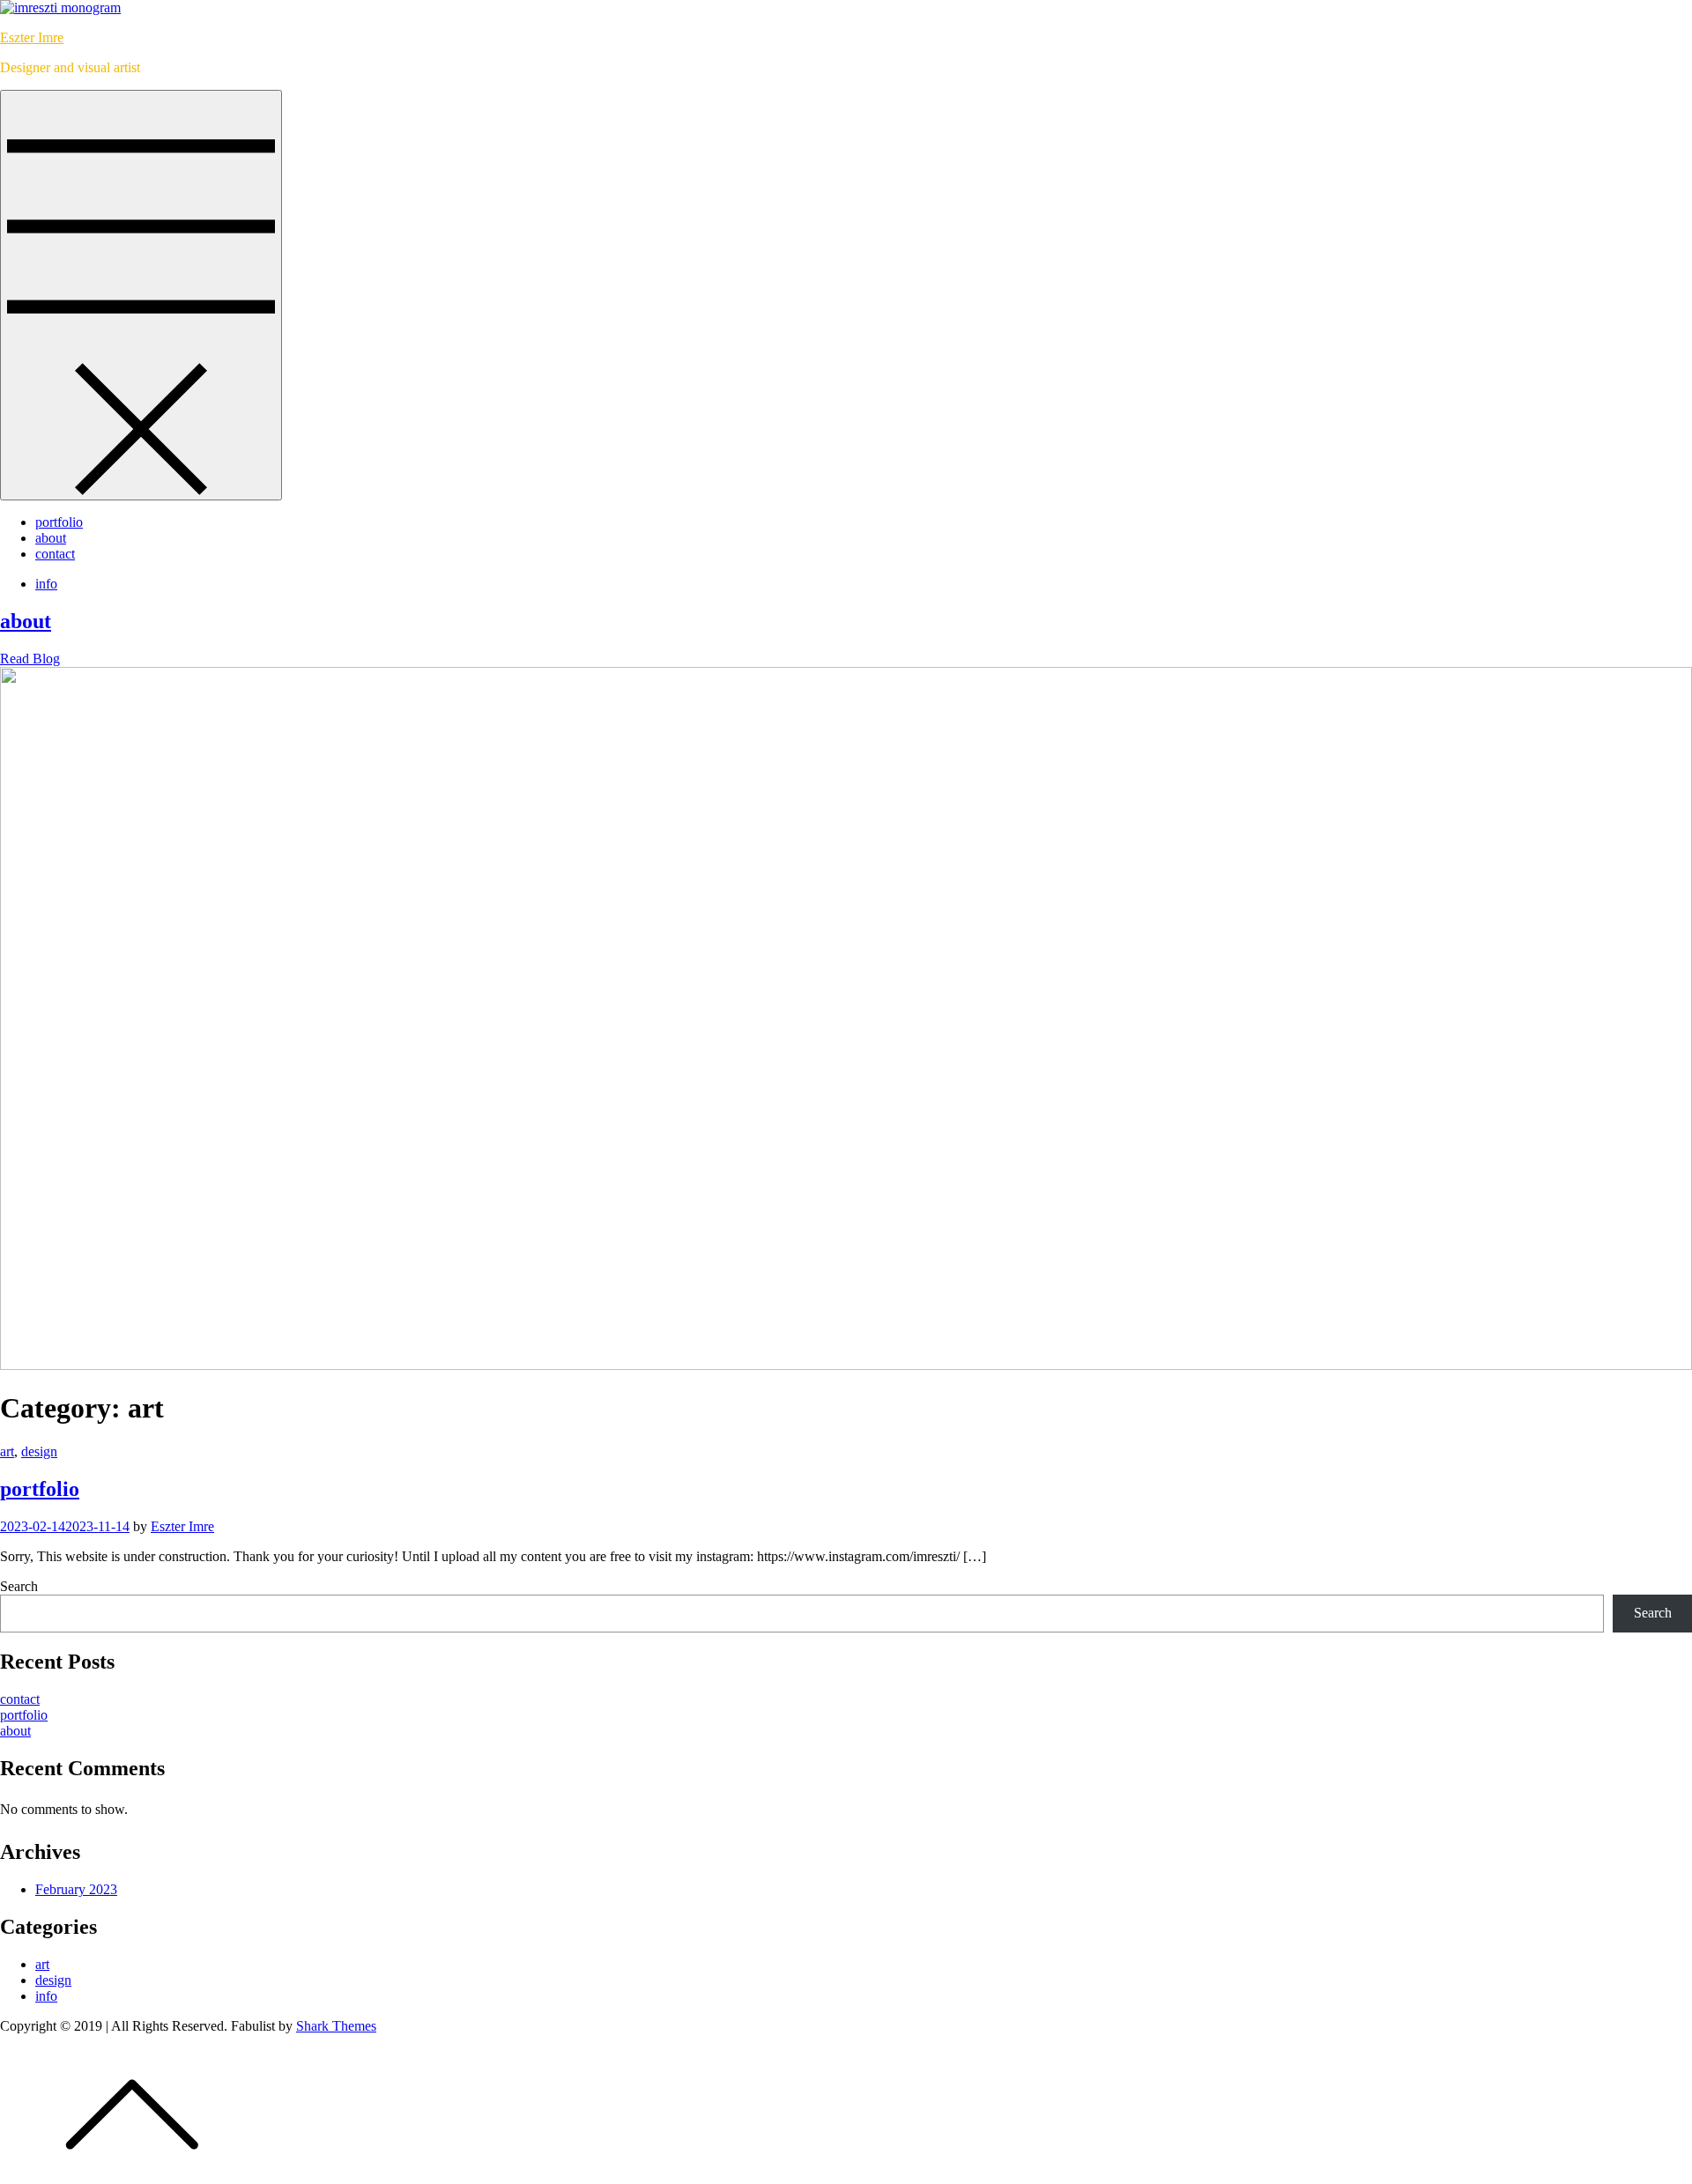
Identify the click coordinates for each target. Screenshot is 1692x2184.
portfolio (59, 522)
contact (55, 554)
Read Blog (30, 659)
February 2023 (76, 1889)
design (39, 1451)
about (51, 538)
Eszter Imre (32, 37)
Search (19, 1586)
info (46, 584)
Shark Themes (336, 2026)
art (7, 1451)
